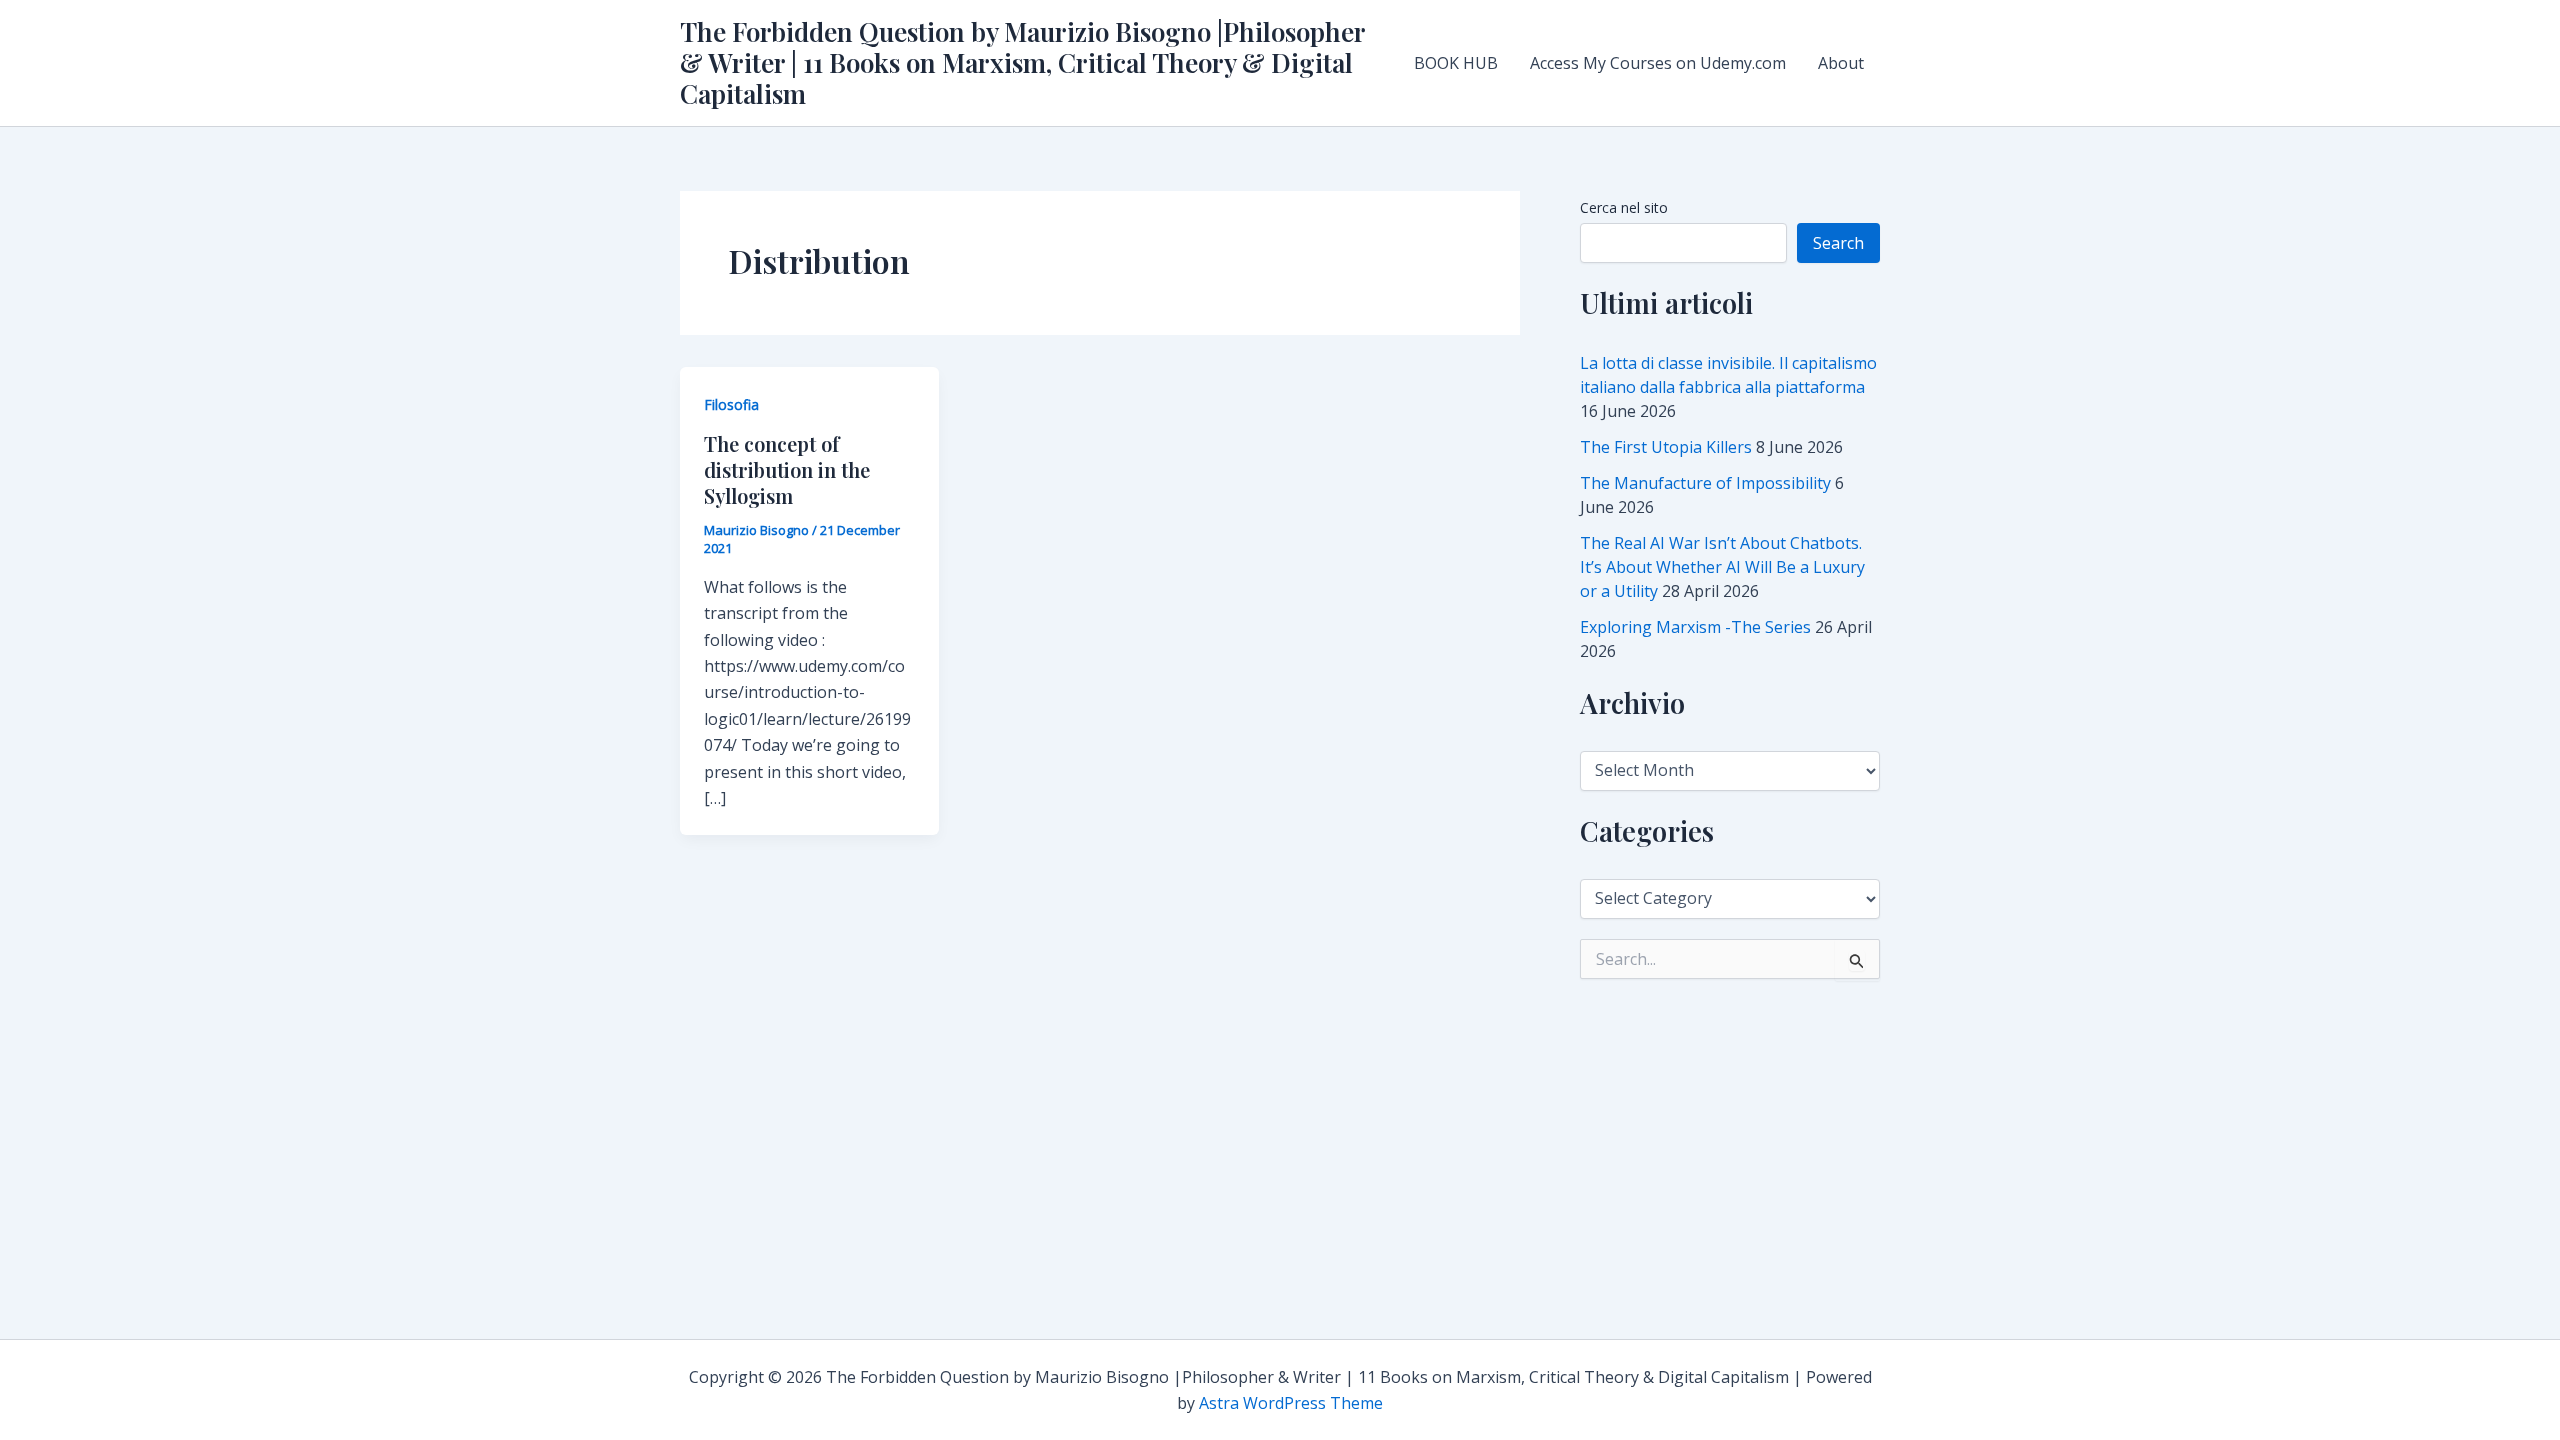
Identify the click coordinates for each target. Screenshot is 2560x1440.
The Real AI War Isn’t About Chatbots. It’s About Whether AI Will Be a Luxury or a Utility (1722, 567)
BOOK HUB (1456, 63)
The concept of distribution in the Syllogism (787, 469)
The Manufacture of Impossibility (1705, 483)
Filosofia (731, 404)
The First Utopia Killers (1666, 447)
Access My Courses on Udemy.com (1658, 63)
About (1841, 63)
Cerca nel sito (1624, 207)
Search (1838, 243)
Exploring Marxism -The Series (1695, 627)
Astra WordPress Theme (1291, 1403)
